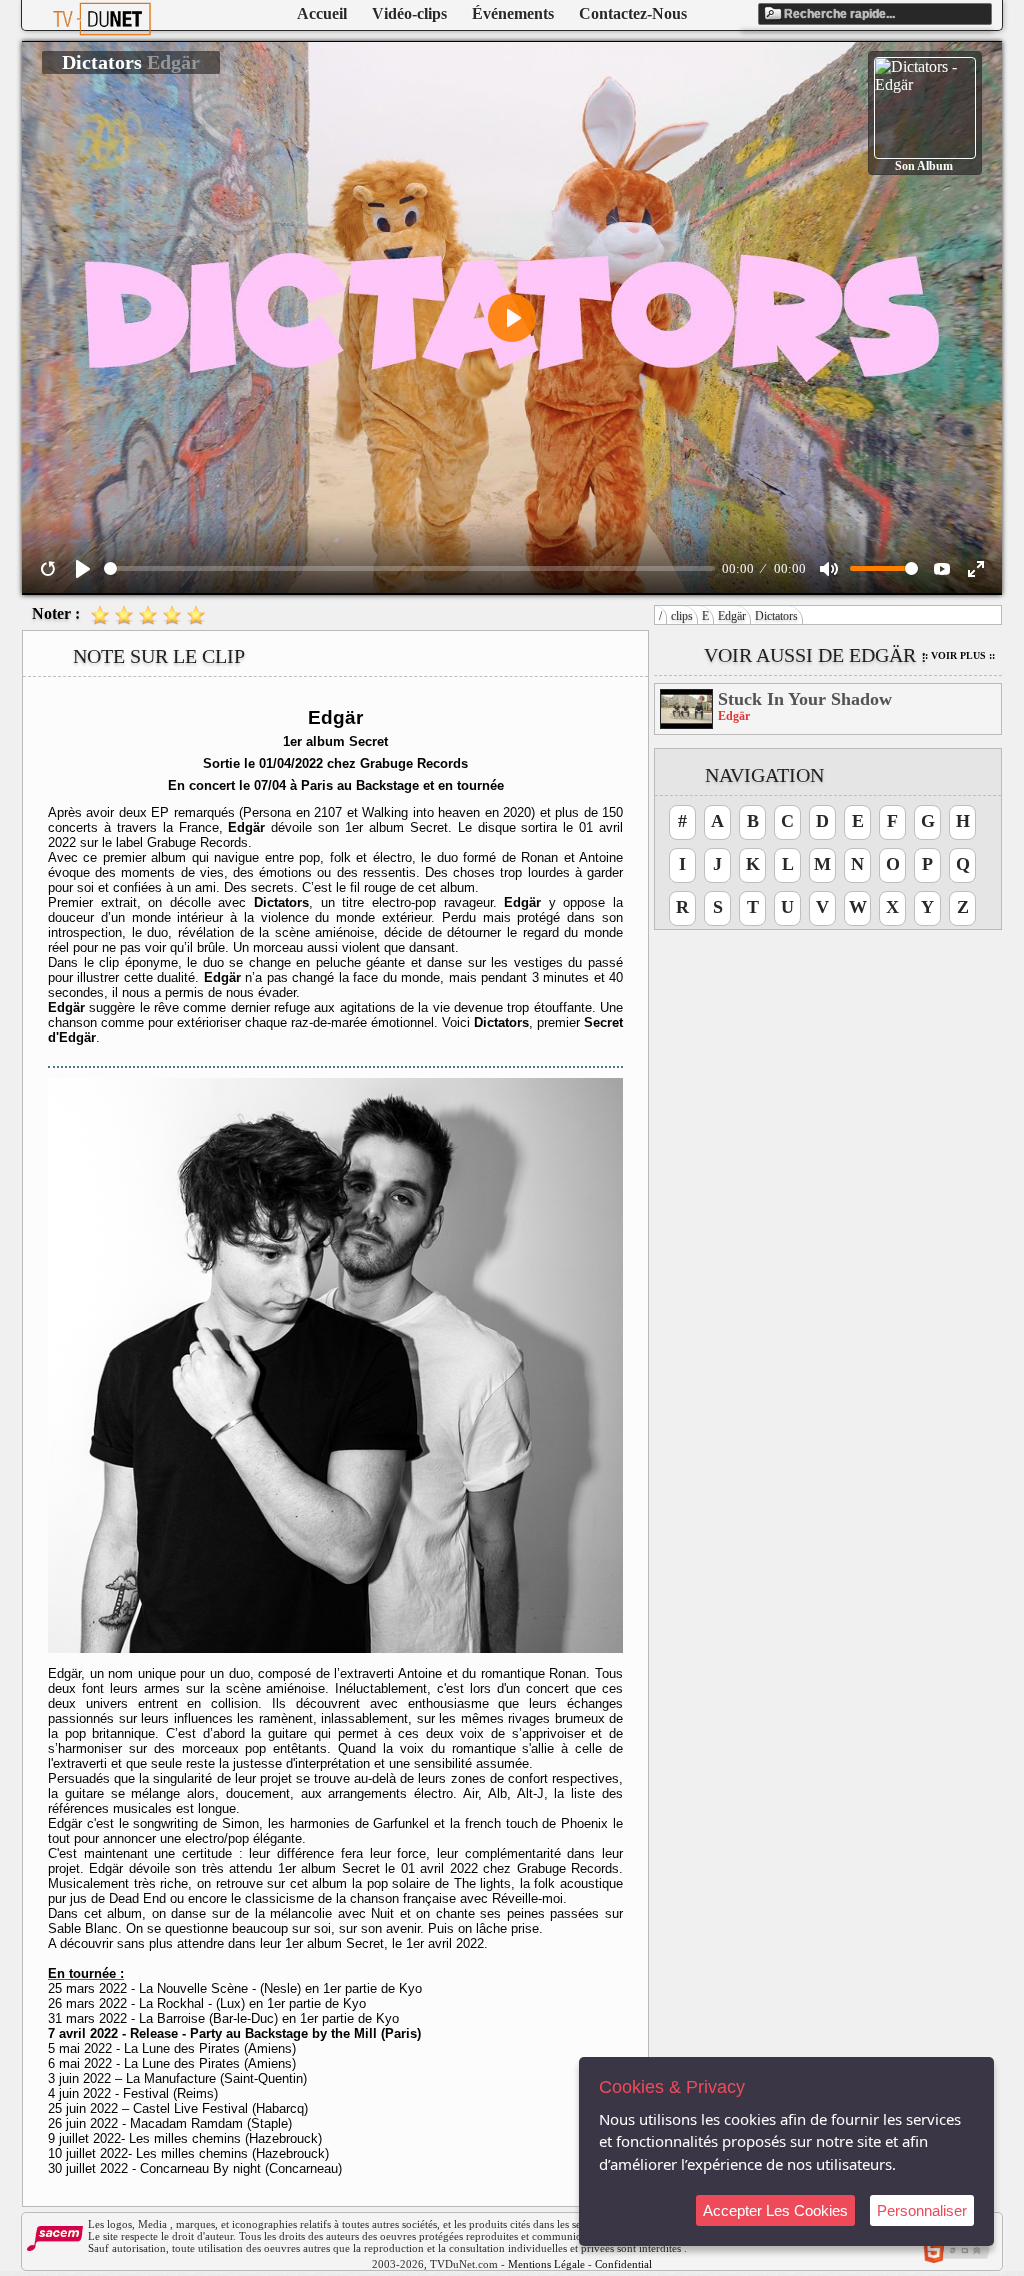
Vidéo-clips (409, 13)
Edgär (732, 616)
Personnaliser (922, 2210)
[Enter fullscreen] (976, 569)
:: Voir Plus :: (958, 655)
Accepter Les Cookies (775, 2210)
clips (682, 616)
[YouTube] (942, 569)
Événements (513, 13)
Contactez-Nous (633, 13)
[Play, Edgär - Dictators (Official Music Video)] (83, 569)
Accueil (322, 13)
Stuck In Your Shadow (805, 699)
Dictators (776, 616)
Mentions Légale (546, 2264)
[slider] (409, 568)
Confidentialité (629, 2264)
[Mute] (829, 569)
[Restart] (48, 569)
